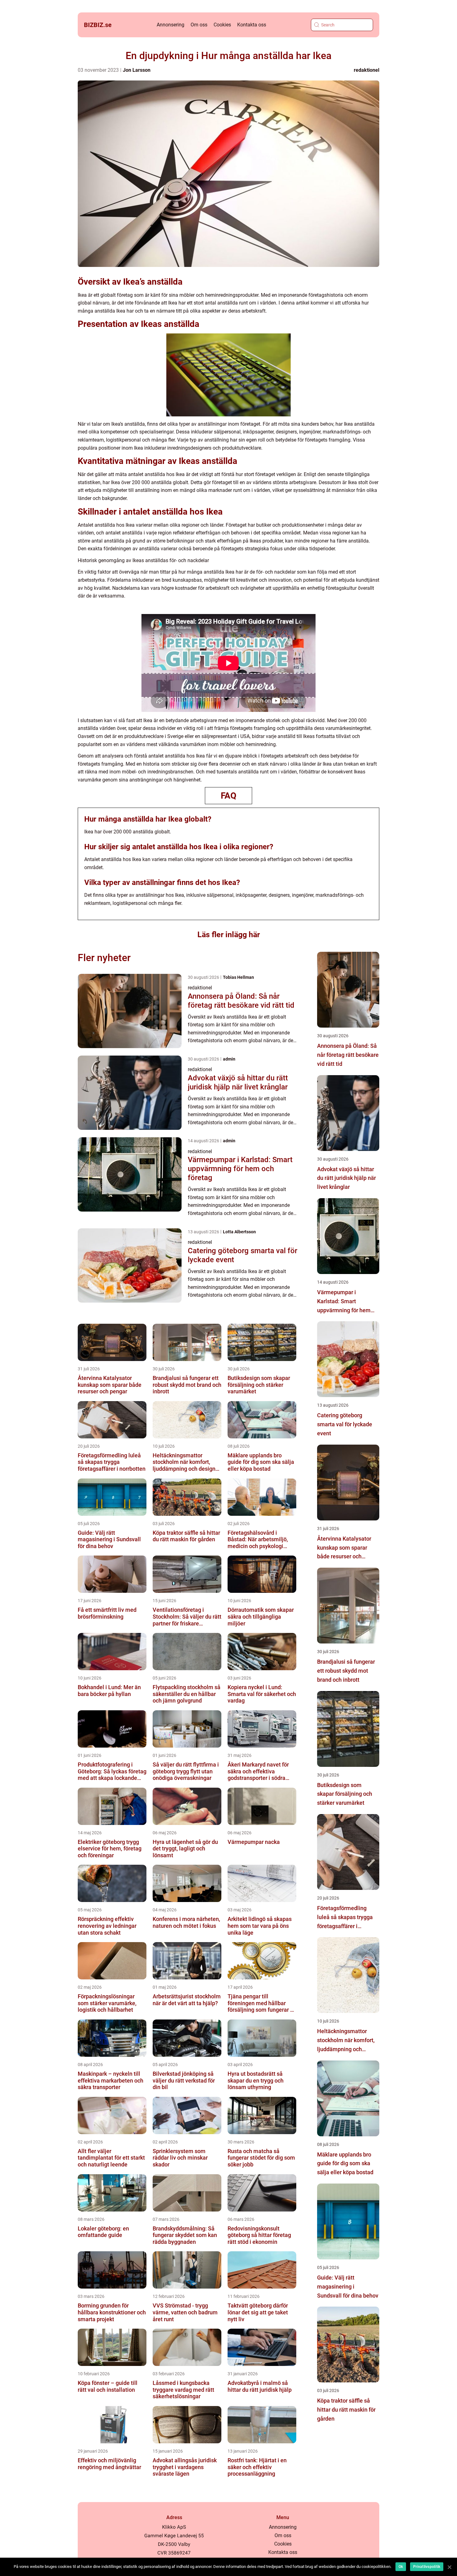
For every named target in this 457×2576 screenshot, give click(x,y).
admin (229, 1059)
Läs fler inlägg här (229, 935)
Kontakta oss (252, 25)
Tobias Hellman (238, 977)
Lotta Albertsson (239, 1232)
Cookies (222, 25)
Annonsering (171, 25)
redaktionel (367, 70)
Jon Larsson (137, 70)
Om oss (199, 25)
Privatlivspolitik (427, 2567)
